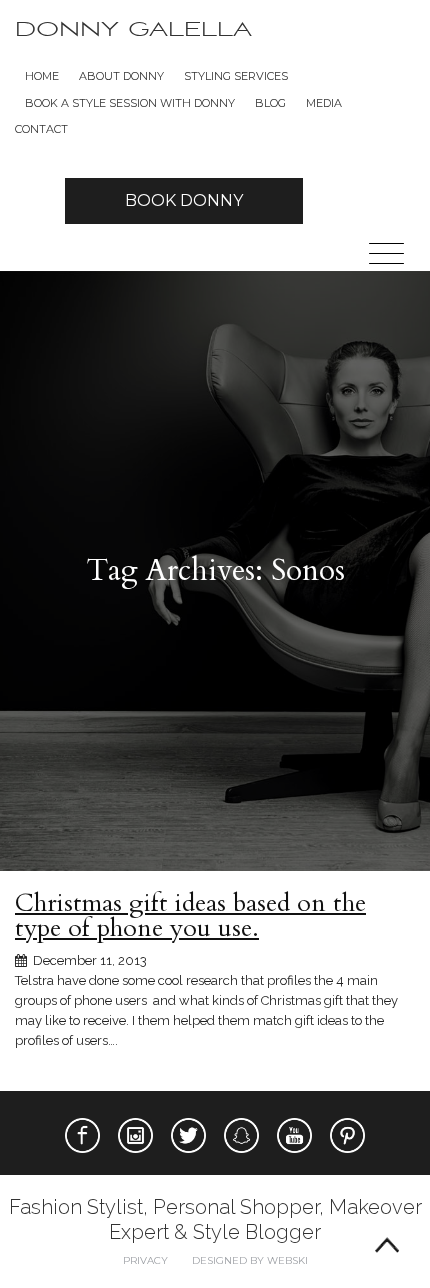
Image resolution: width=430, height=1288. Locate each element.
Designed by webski (250, 1260)
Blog (270, 103)
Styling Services (236, 76)
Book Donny (184, 200)
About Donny (121, 76)
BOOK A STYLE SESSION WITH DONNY (130, 103)
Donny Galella (133, 29)
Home (42, 76)
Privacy (145, 1260)
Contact (41, 129)
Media (324, 103)
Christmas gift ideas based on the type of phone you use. (190, 915)
